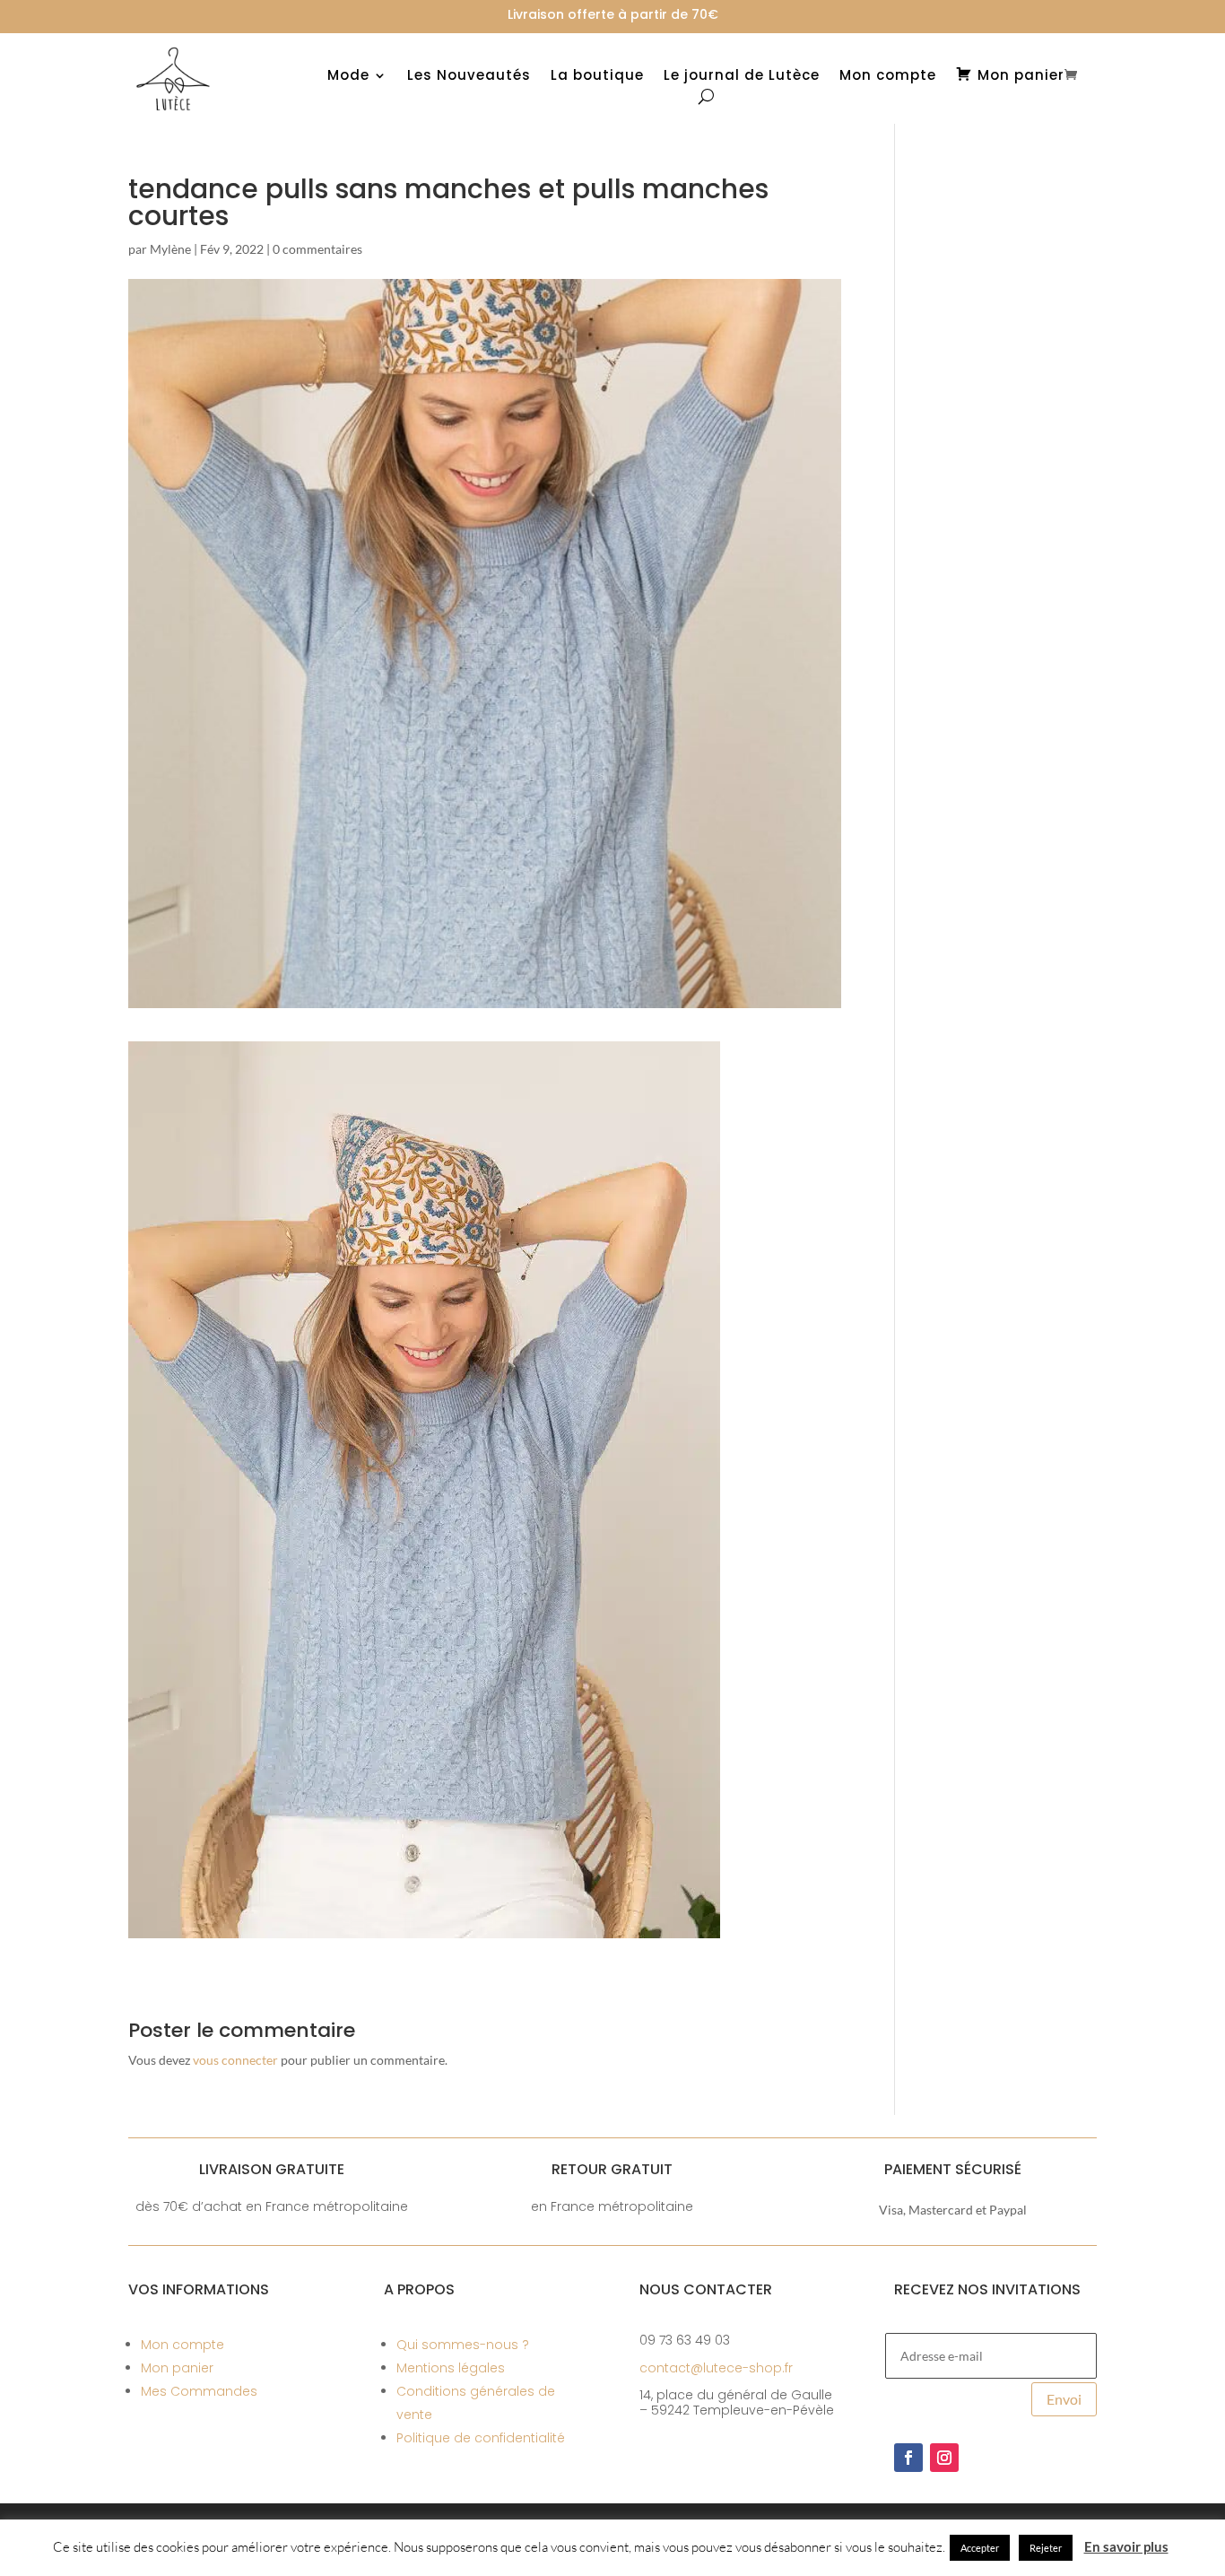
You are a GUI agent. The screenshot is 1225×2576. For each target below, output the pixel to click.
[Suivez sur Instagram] (944, 2458)
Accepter (980, 2548)
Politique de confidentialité (481, 2438)
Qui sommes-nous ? (463, 2345)
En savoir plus (1126, 2546)
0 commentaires (317, 249)
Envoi (1064, 2399)
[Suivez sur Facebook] (908, 2458)
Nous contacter (706, 2289)
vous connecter (235, 2060)
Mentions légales (451, 2368)
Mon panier (177, 2368)
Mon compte (888, 77)
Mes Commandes (199, 2391)
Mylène (170, 249)
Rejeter (1046, 2548)
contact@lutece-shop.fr (716, 2368)
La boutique (597, 77)
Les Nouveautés (469, 77)
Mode (348, 77)
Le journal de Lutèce (742, 77)
